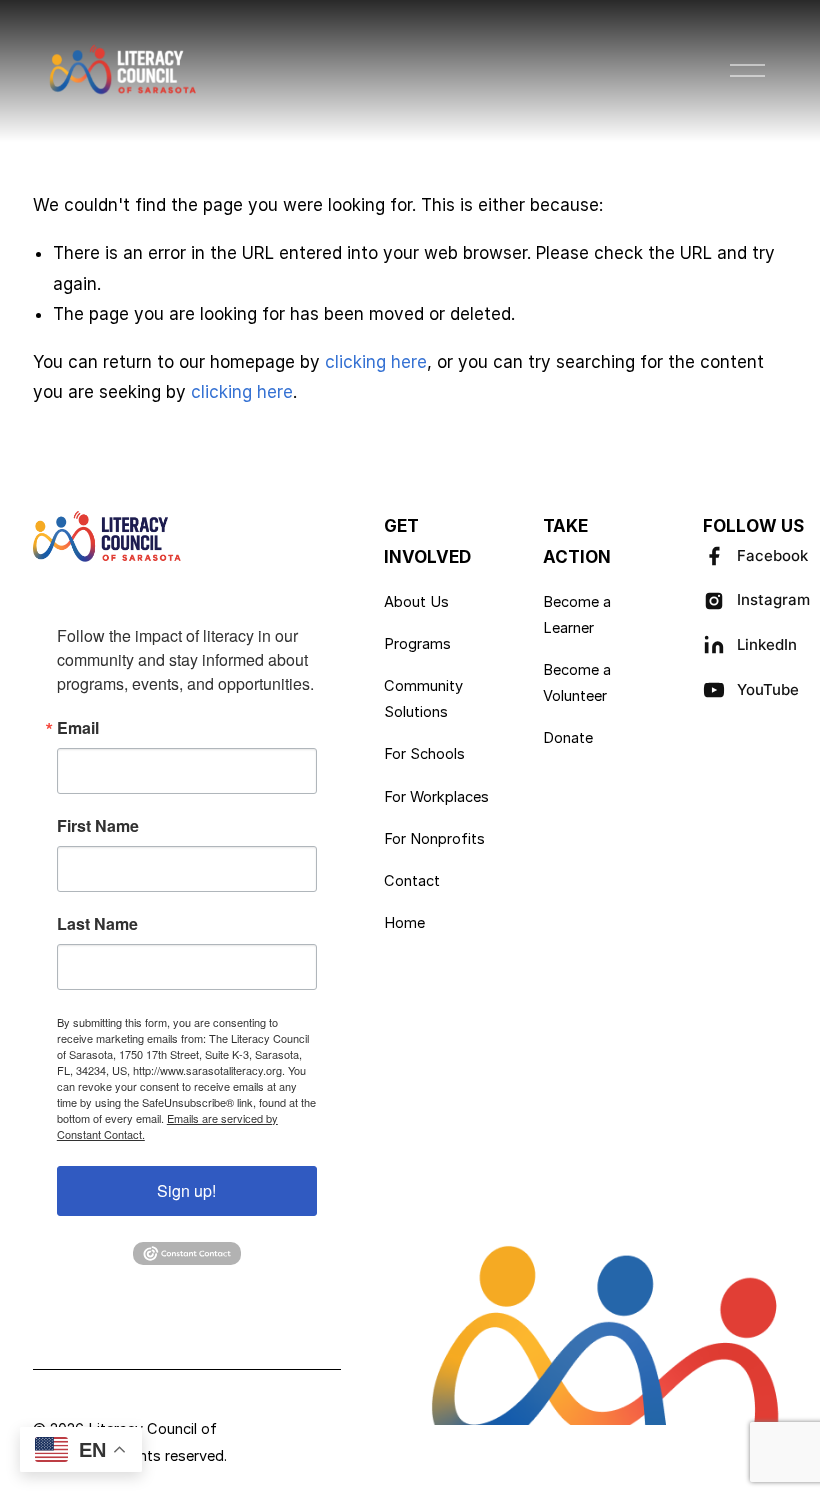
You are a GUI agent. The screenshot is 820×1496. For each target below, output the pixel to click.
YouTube (768, 689)
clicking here (376, 362)
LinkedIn (767, 644)
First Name (98, 826)
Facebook (772, 555)
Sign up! (186, 1190)
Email (78, 728)
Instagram (773, 599)
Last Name (97, 924)
